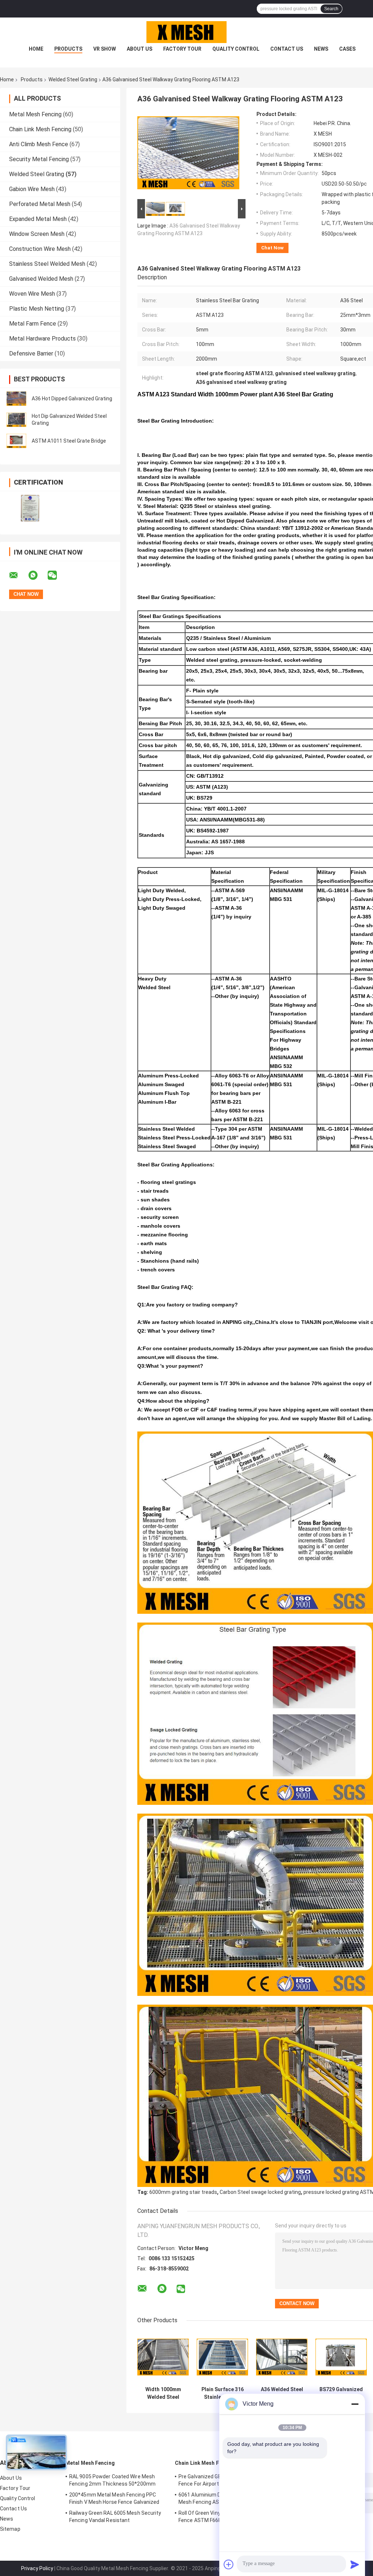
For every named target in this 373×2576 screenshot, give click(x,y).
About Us (140, 49)
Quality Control (236, 49)
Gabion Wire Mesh (32, 189)
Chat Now (272, 248)
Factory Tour (182, 49)
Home (36, 49)
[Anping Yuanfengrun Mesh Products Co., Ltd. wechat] (57, 575)
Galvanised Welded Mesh (41, 279)
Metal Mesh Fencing (35, 114)
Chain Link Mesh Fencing (40, 129)
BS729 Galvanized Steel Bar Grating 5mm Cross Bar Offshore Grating (341, 2393)
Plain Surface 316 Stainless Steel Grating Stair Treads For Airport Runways (223, 2393)
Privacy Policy (37, 2568)
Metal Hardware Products (42, 339)
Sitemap (10, 2529)
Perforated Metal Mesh (40, 204)
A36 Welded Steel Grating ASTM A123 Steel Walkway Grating (282, 2393)
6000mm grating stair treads (183, 2192)
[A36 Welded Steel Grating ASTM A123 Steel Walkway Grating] (282, 2357)
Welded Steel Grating (73, 79)
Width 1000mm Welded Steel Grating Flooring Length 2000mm (163, 2393)
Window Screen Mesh (37, 234)
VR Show (105, 49)
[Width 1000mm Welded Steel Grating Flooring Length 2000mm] (163, 2357)
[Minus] (355, 2404)
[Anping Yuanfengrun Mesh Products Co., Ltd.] (186, 32)
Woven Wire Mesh (32, 294)
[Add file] (229, 2564)
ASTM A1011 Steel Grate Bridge (69, 441)
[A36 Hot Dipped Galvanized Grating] (16, 399)
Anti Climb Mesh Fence (39, 144)
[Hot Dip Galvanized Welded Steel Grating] (16, 420)
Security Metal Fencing (39, 159)
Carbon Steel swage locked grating (260, 2192)
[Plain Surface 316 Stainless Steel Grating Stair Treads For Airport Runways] (222, 2357)
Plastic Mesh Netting (37, 309)
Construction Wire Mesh (40, 249)
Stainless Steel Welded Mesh (47, 264)
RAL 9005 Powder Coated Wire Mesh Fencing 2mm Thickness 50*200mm (112, 2480)
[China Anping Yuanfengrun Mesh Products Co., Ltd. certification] (30, 508)
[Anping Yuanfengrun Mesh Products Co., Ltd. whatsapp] (38, 575)
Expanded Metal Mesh (38, 219)
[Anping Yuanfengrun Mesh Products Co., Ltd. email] (18, 575)
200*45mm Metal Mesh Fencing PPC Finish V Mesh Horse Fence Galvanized (114, 2498)
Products (68, 49)
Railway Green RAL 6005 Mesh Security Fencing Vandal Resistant (115, 2517)
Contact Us (287, 49)
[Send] (355, 2564)
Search (331, 9)
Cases (347, 49)
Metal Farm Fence (33, 324)
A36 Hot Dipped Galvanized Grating (72, 399)
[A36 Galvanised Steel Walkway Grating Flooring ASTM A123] (188, 154)
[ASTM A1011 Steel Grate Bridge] (16, 441)
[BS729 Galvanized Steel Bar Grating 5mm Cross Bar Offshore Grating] (341, 2357)
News (321, 49)
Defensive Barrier (31, 353)
